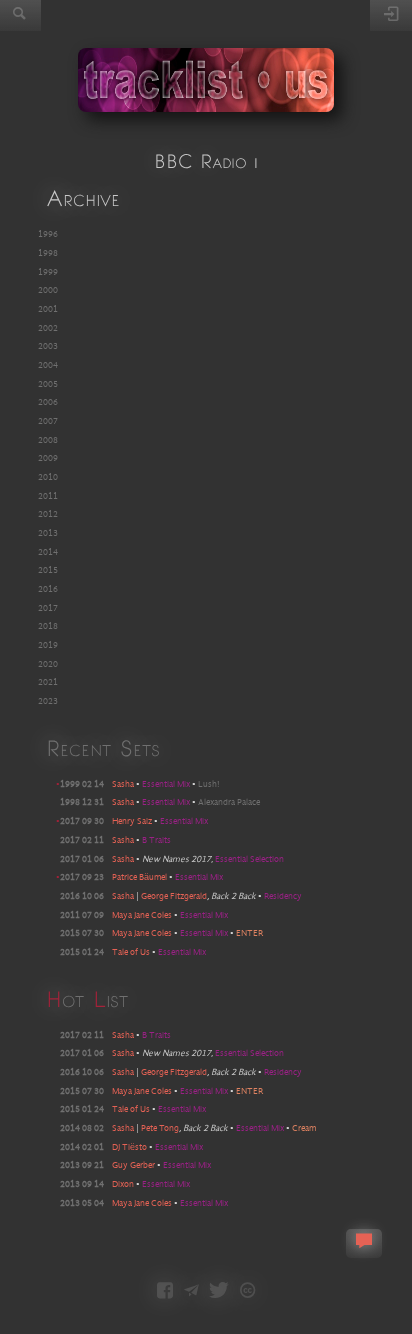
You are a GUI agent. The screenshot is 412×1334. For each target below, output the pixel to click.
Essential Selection (249, 859)
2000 (48, 290)
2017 (48, 608)
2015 (48, 570)
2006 (48, 402)
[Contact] (191, 1292)
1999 (48, 272)
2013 (48, 533)
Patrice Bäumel (139, 877)
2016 (48, 589)
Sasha (123, 784)
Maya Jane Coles (142, 915)
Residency (283, 896)
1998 (48, 253)
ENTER (249, 933)
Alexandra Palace (229, 802)
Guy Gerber (133, 1165)
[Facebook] (165, 1292)
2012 (48, 514)
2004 (48, 365)
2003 (48, 346)
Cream (304, 1128)
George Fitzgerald (174, 896)
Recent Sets (103, 747)
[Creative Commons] (247, 1292)
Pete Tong (160, 1128)
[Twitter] (219, 1292)
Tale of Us (131, 952)
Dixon (123, 1184)
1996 (48, 234)
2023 (48, 701)
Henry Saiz (132, 821)
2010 (48, 477)
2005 (48, 384)
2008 (48, 440)
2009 (48, 458)
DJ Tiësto (129, 1147)
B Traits (156, 840)
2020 (48, 664)
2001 (48, 309)
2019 (48, 645)
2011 (48, 496)
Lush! (209, 784)
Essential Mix (167, 784)
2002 (48, 328)
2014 (48, 552)
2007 (48, 421)
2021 (48, 682)
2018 (48, 626)
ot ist (87, 998)
